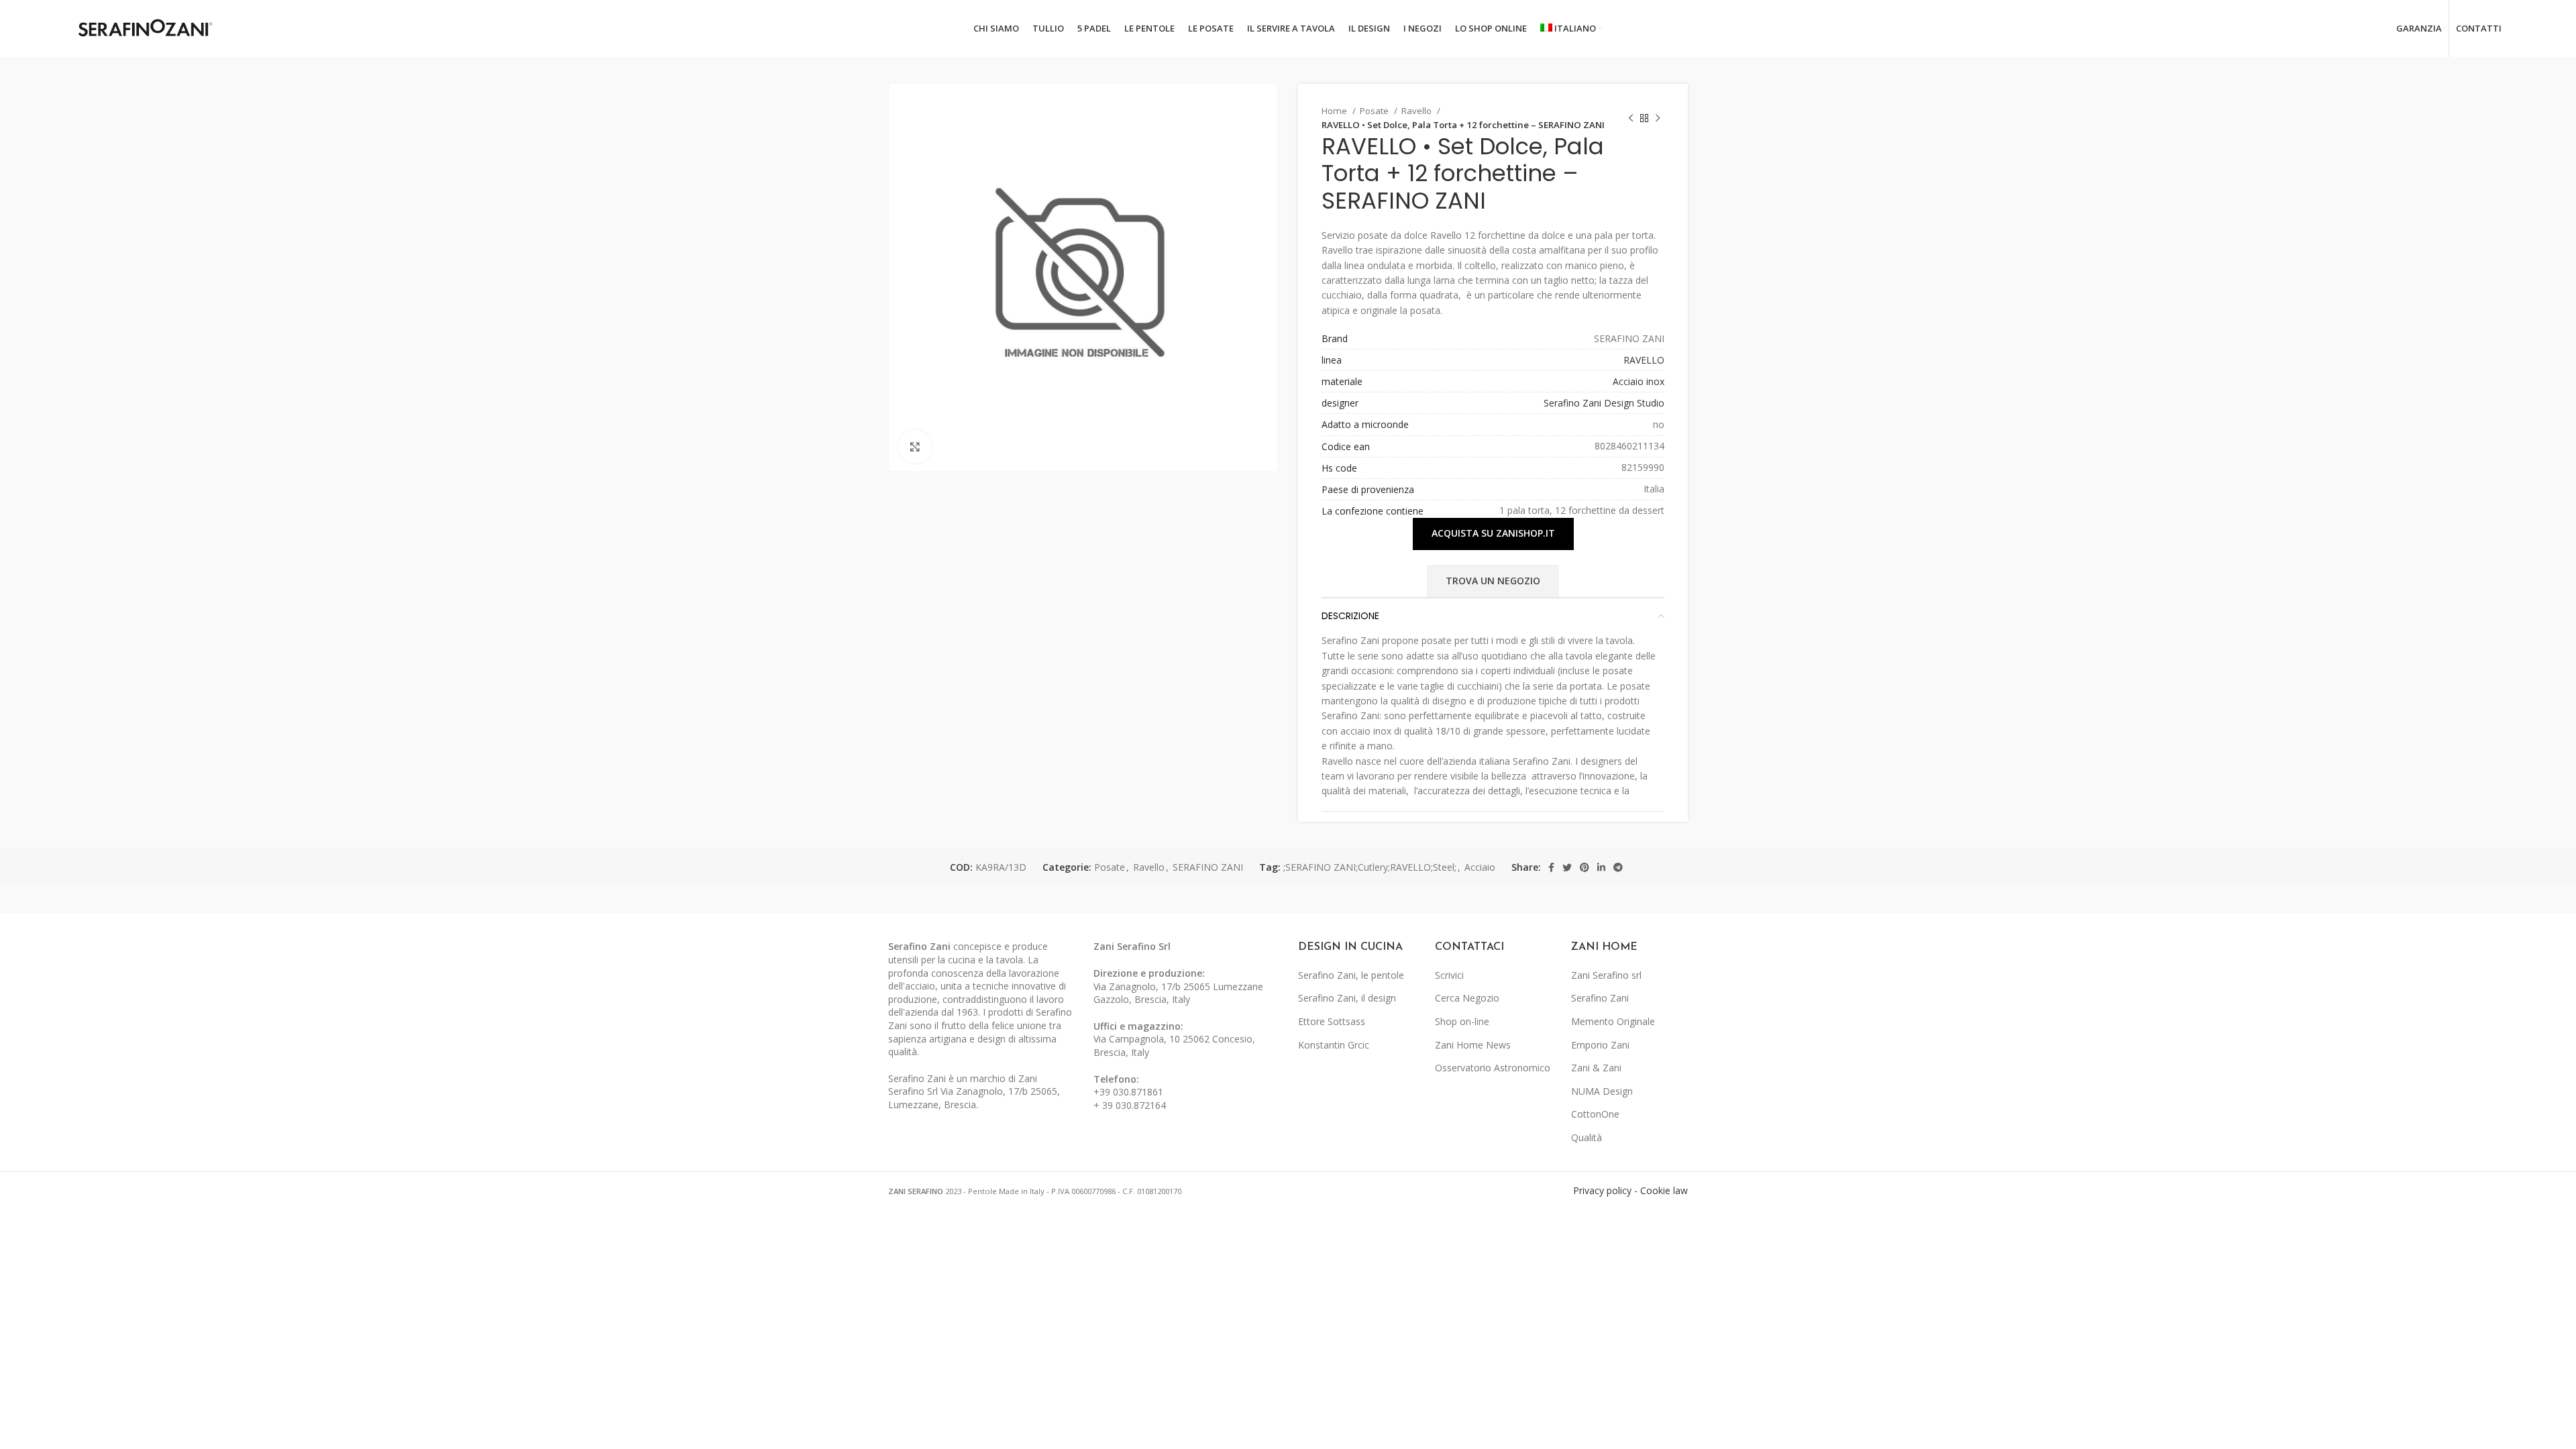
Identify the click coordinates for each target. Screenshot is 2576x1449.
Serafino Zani (1600, 998)
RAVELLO (1644, 360)
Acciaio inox (1639, 381)
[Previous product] (1631, 118)
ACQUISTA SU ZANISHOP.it (1493, 533)
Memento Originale (1613, 1021)
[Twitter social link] (1567, 867)
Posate (1375, 111)
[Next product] (1658, 118)
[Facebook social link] (1551, 867)
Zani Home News (1473, 1045)
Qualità (1587, 1137)
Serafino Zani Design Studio (1604, 403)
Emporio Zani (1600, 1045)
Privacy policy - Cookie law (1630, 1190)
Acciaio (1480, 867)
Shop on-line (1462, 1021)
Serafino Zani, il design (1347, 998)
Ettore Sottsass (1332, 1021)
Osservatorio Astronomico (1493, 1068)
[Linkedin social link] (1601, 867)
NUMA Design (1602, 1091)
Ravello (1417, 111)
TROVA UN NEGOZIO (1493, 581)
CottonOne (1595, 1114)
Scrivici (1449, 975)
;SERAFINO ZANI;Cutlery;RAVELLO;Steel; (1370, 867)
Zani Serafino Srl (1132, 946)
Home (1335, 111)
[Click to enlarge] (915, 447)
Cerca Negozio (1467, 998)
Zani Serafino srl (1606, 975)
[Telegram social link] (1618, 867)
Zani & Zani (1596, 1068)
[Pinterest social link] (1585, 867)
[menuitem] (1572, 29)
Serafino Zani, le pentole (1351, 975)
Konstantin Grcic (1334, 1045)
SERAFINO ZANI (1208, 867)
